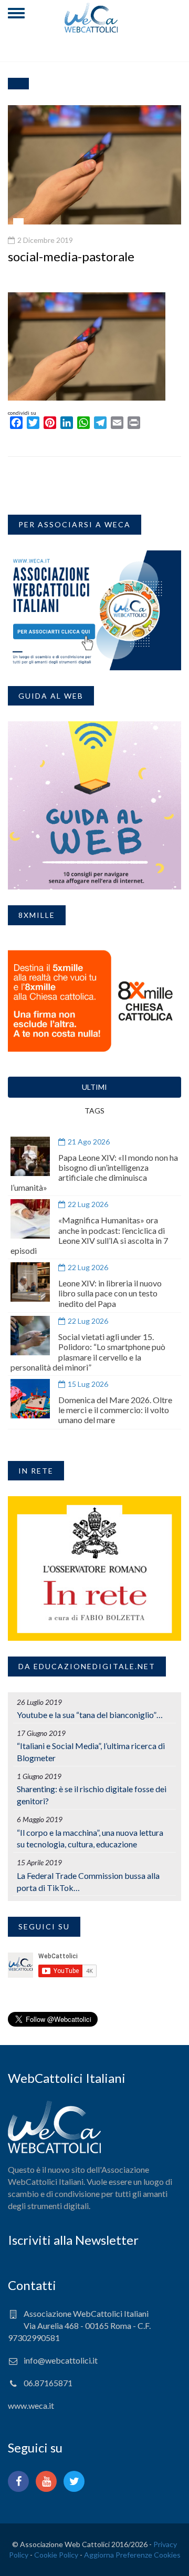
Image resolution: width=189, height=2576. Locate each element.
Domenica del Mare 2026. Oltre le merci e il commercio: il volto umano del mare (115, 1410)
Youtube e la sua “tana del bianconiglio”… (90, 1715)
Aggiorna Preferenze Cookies (132, 2555)
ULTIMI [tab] (94, 1087)
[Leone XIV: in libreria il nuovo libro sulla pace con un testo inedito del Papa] (30, 1282)
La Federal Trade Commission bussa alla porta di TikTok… (88, 1882)
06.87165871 (48, 2383)
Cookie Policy (56, 2555)
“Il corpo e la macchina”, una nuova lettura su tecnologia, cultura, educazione (90, 1838)
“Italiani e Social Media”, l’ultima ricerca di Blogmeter (91, 1752)
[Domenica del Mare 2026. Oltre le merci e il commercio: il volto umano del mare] (30, 1399)
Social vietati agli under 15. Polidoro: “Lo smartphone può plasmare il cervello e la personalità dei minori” (88, 1352)
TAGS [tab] (94, 1111)
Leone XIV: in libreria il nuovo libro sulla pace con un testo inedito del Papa (110, 1293)
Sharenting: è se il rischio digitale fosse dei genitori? (92, 1795)
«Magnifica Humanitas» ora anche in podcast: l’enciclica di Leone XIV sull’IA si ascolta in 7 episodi (89, 1235)
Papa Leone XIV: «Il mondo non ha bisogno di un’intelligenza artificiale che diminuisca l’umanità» (94, 1173)
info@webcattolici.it (61, 2360)
